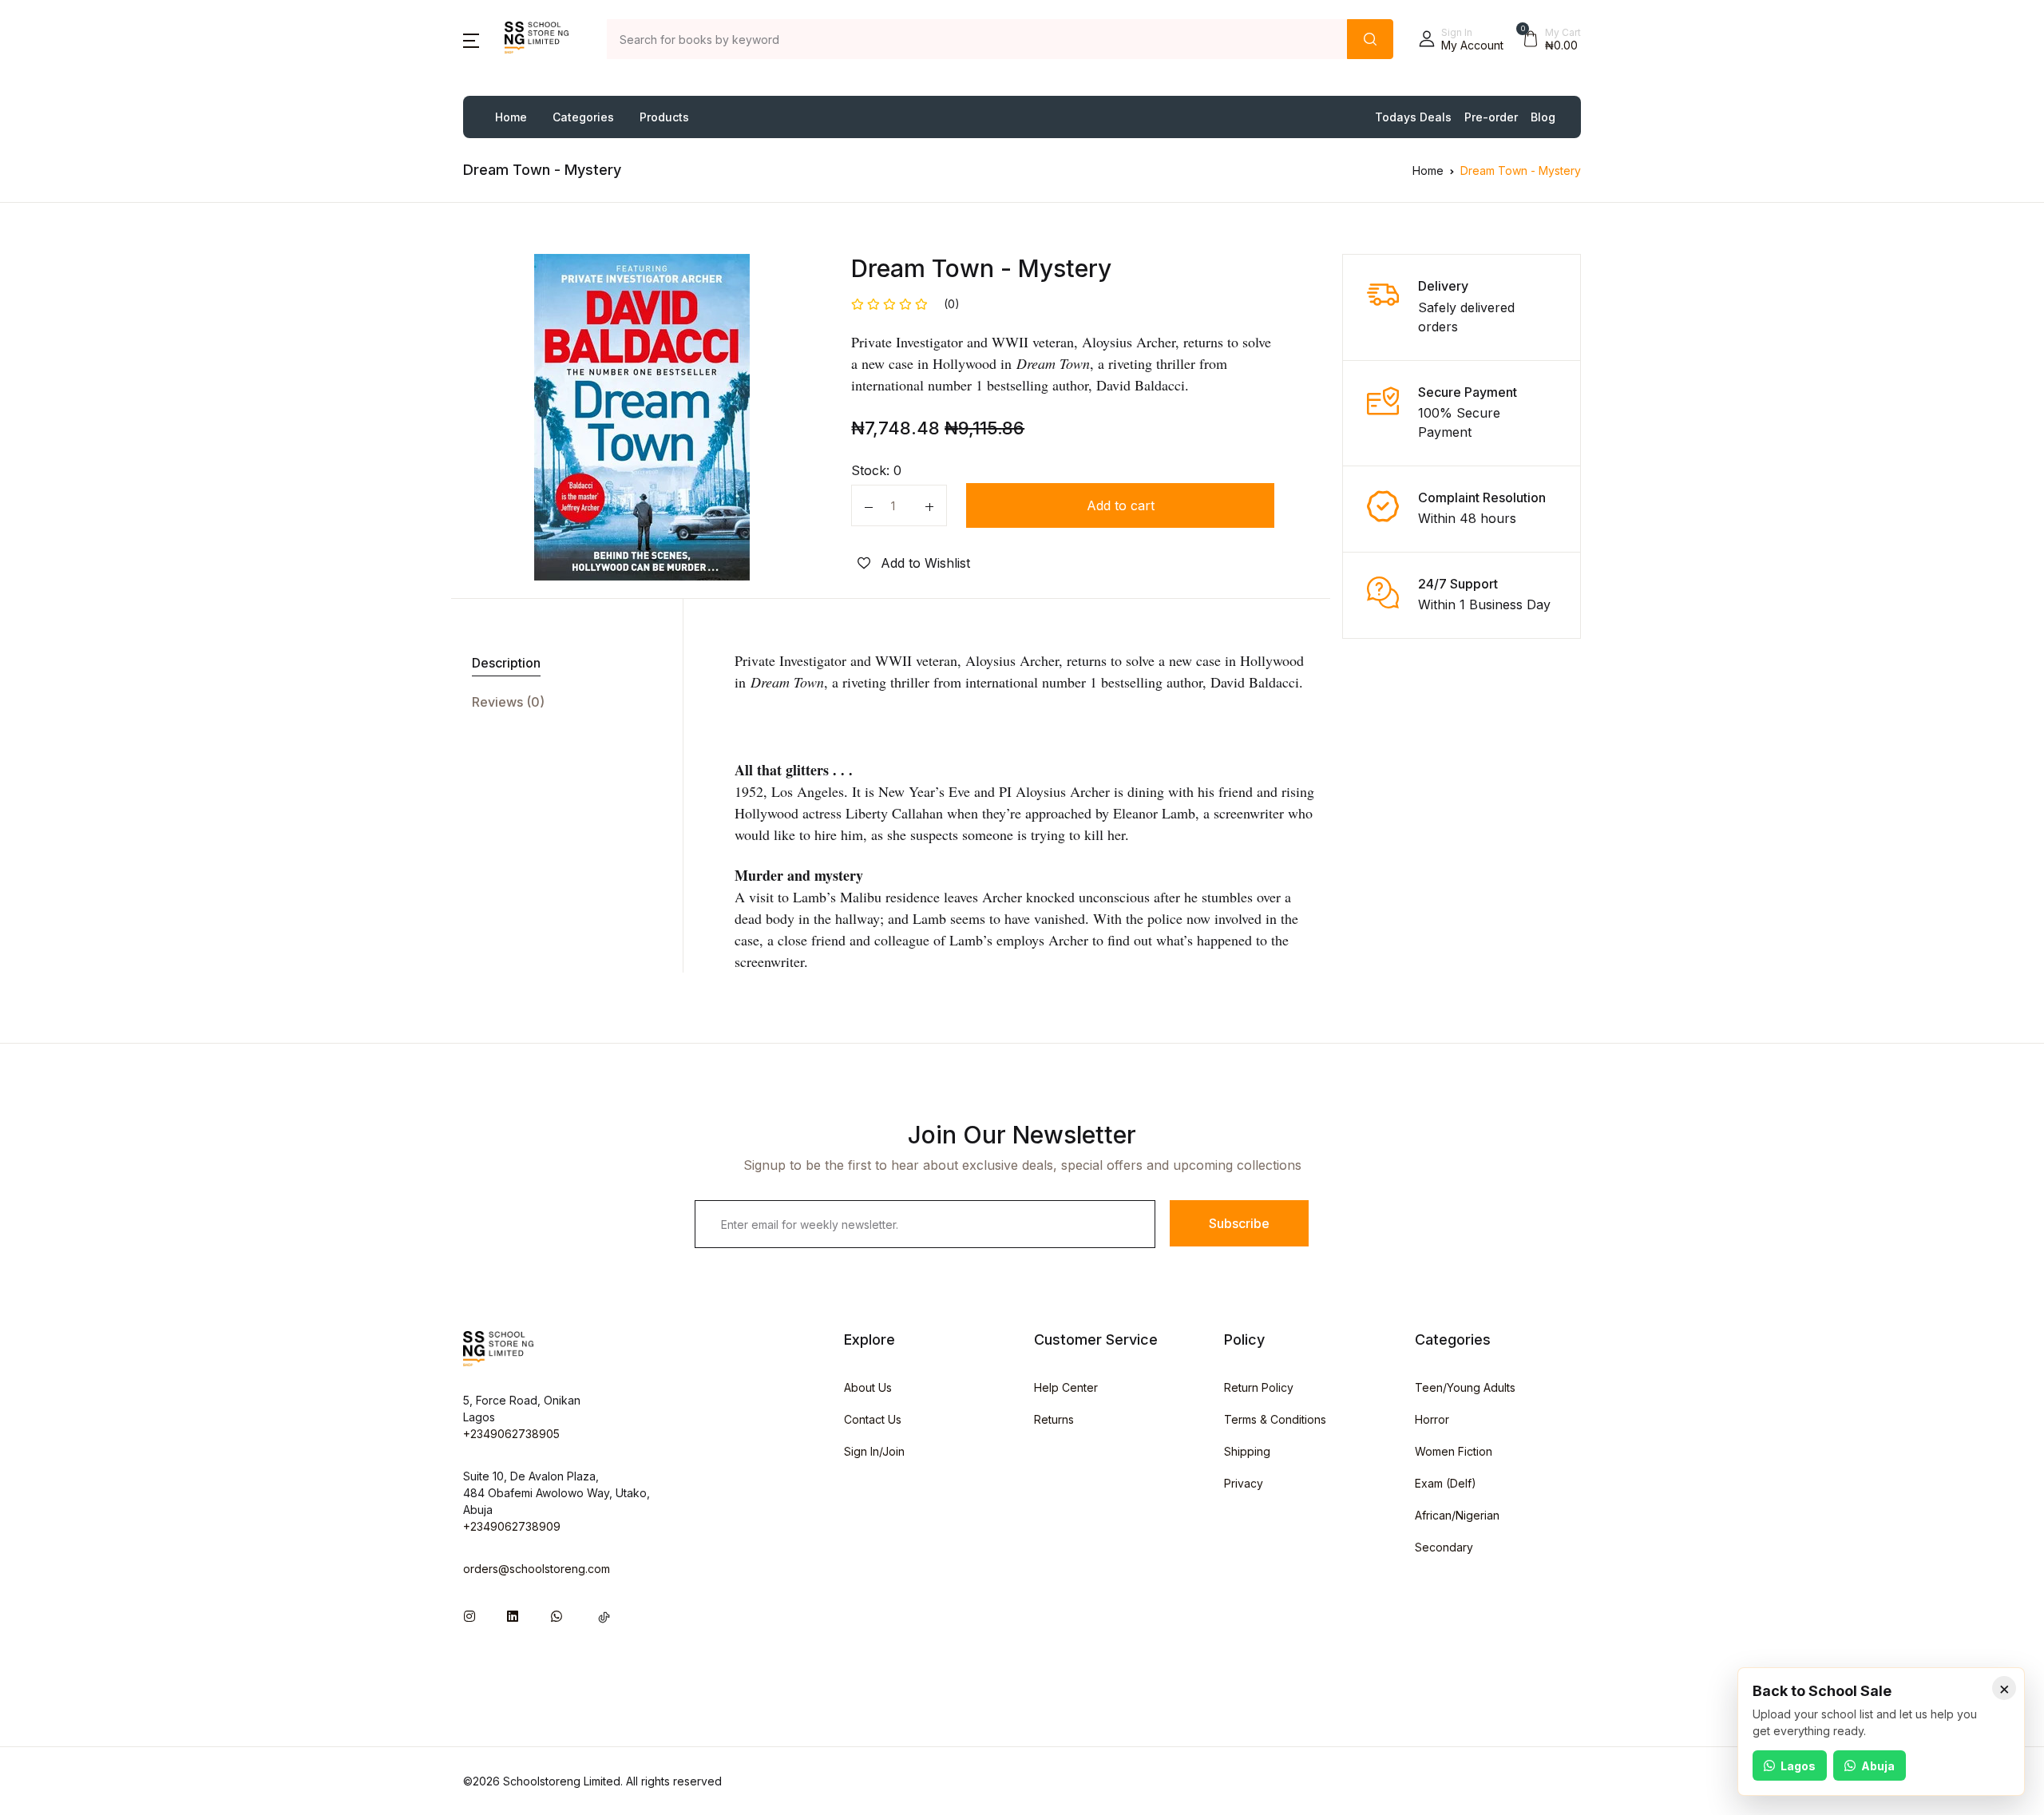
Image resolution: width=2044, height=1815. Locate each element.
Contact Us (873, 1419)
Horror (1432, 1419)
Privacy (1244, 1483)
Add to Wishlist (923, 563)
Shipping (1247, 1451)
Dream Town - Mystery (1521, 170)
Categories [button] (583, 117)
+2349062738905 (511, 1434)
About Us (868, 1387)
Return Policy (1259, 1387)
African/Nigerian (1457, 1515)
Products (664, 117)
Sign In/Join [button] (874, 1451)
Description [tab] (506, 663)
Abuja (1878, 1766)
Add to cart (1121, 505)
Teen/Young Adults (1465, 1387)
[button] (471, 39)
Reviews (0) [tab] (508, 702)
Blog (1543, 117)
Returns (1054, 1419)
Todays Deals (1413, 117)
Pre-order (1491, 117)
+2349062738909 (512, 1526)
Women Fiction (1454, 1451)
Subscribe (1239, 1223)
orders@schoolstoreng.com (537, 1569)
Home (511, 117)
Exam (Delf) (1446, 1483)
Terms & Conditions (1275, 1419)
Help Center (1066, 1387)
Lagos (1798, 1766)
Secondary (1444, 1547)
